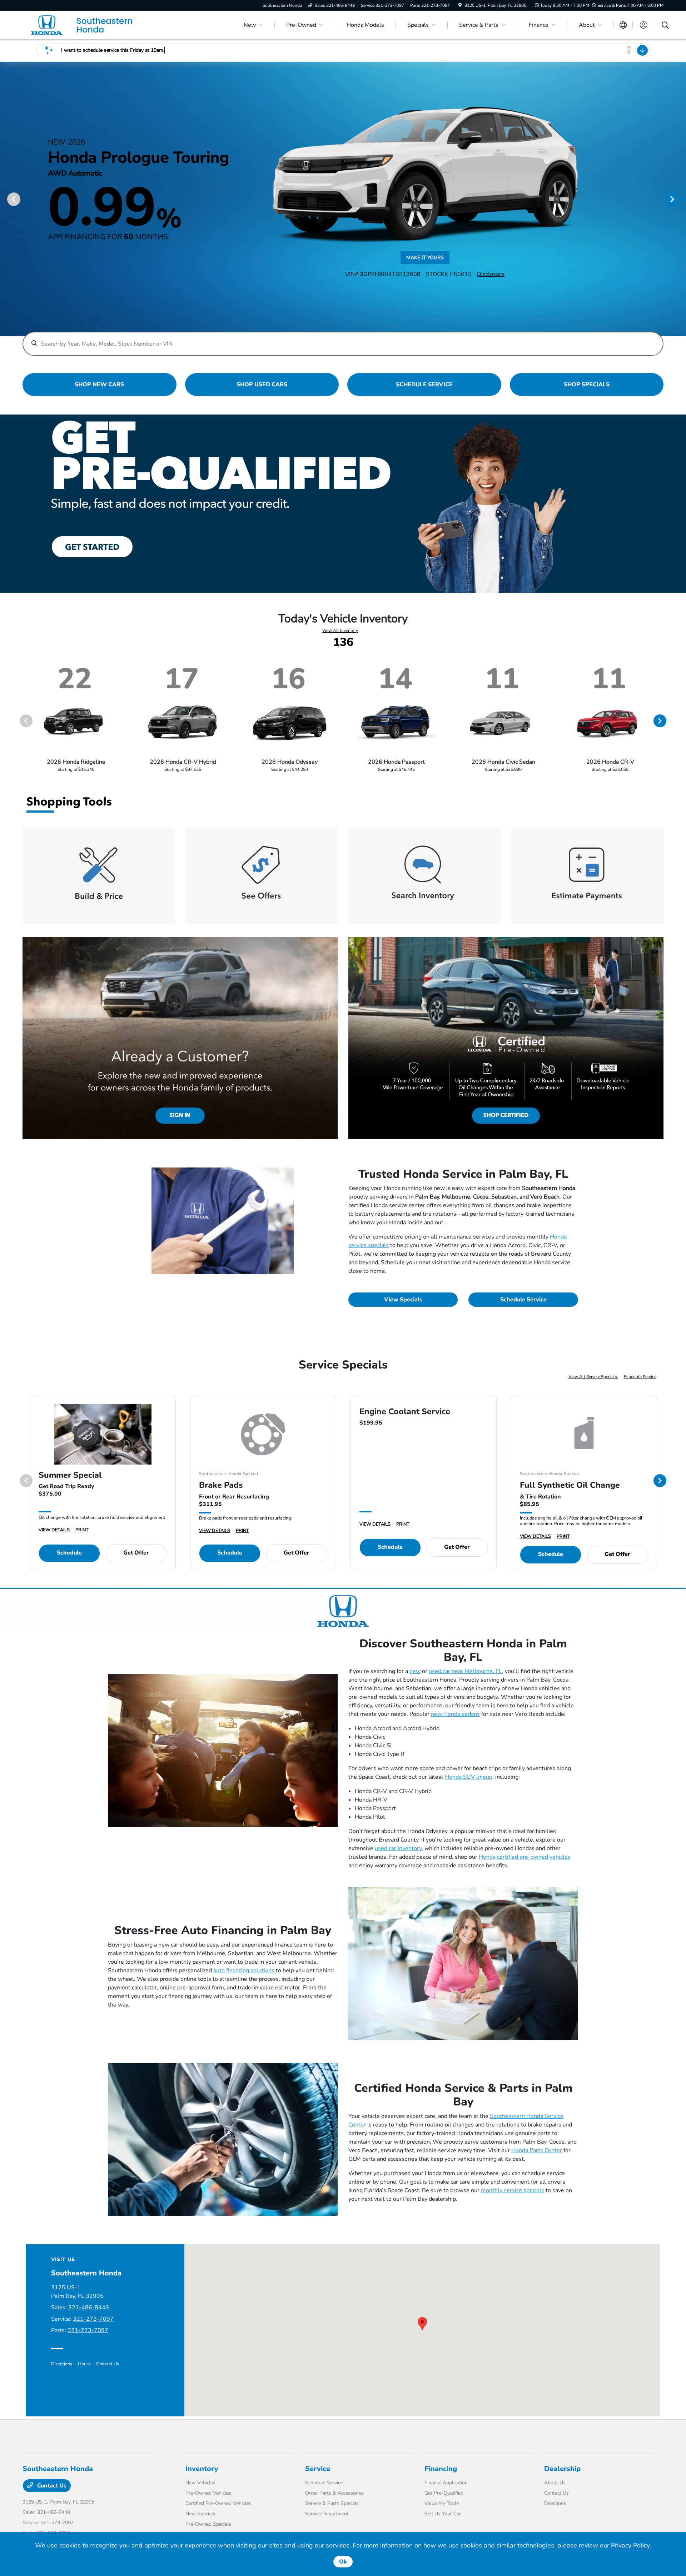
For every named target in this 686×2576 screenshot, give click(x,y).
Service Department (327, 2514)
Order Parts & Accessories (334, 2493)
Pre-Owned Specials (208, 2524)
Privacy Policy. (631, 2545)
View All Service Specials (593, 1377)
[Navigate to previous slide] (5, 199)
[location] (460, 5)
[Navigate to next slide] (681, 199)
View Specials (403, 1300)
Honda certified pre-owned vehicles (525, 1857)
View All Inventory (340, 631)
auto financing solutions (244, 1970)
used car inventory (398, 1848)
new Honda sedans (455, 1714)
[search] (665, 26)
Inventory (202, 2469)
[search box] (343, 340)
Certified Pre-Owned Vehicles (218, 2503)
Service (318, 2469)
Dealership (562, 2469)
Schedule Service (523, 1300)
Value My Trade (442, 2503)
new (415, 1671)
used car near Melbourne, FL (465, 1671)
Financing (441, 2469)
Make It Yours (425, 258)
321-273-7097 (93, 2319)
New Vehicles (200, 2483)
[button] (422, 2324)
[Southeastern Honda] (84, 25)
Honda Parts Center (537, 2150)
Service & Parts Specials (332, 2503)
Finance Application (446, 2483)
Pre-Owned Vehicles (208, 2493)
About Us (555, 2483)
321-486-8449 (89, 2308)
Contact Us (108, 2364)
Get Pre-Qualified (444, 2493)
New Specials (200, 2514)
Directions (62, 2364)
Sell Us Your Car (443, 2514)
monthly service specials (513, 2190)
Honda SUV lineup (469, 1777)
